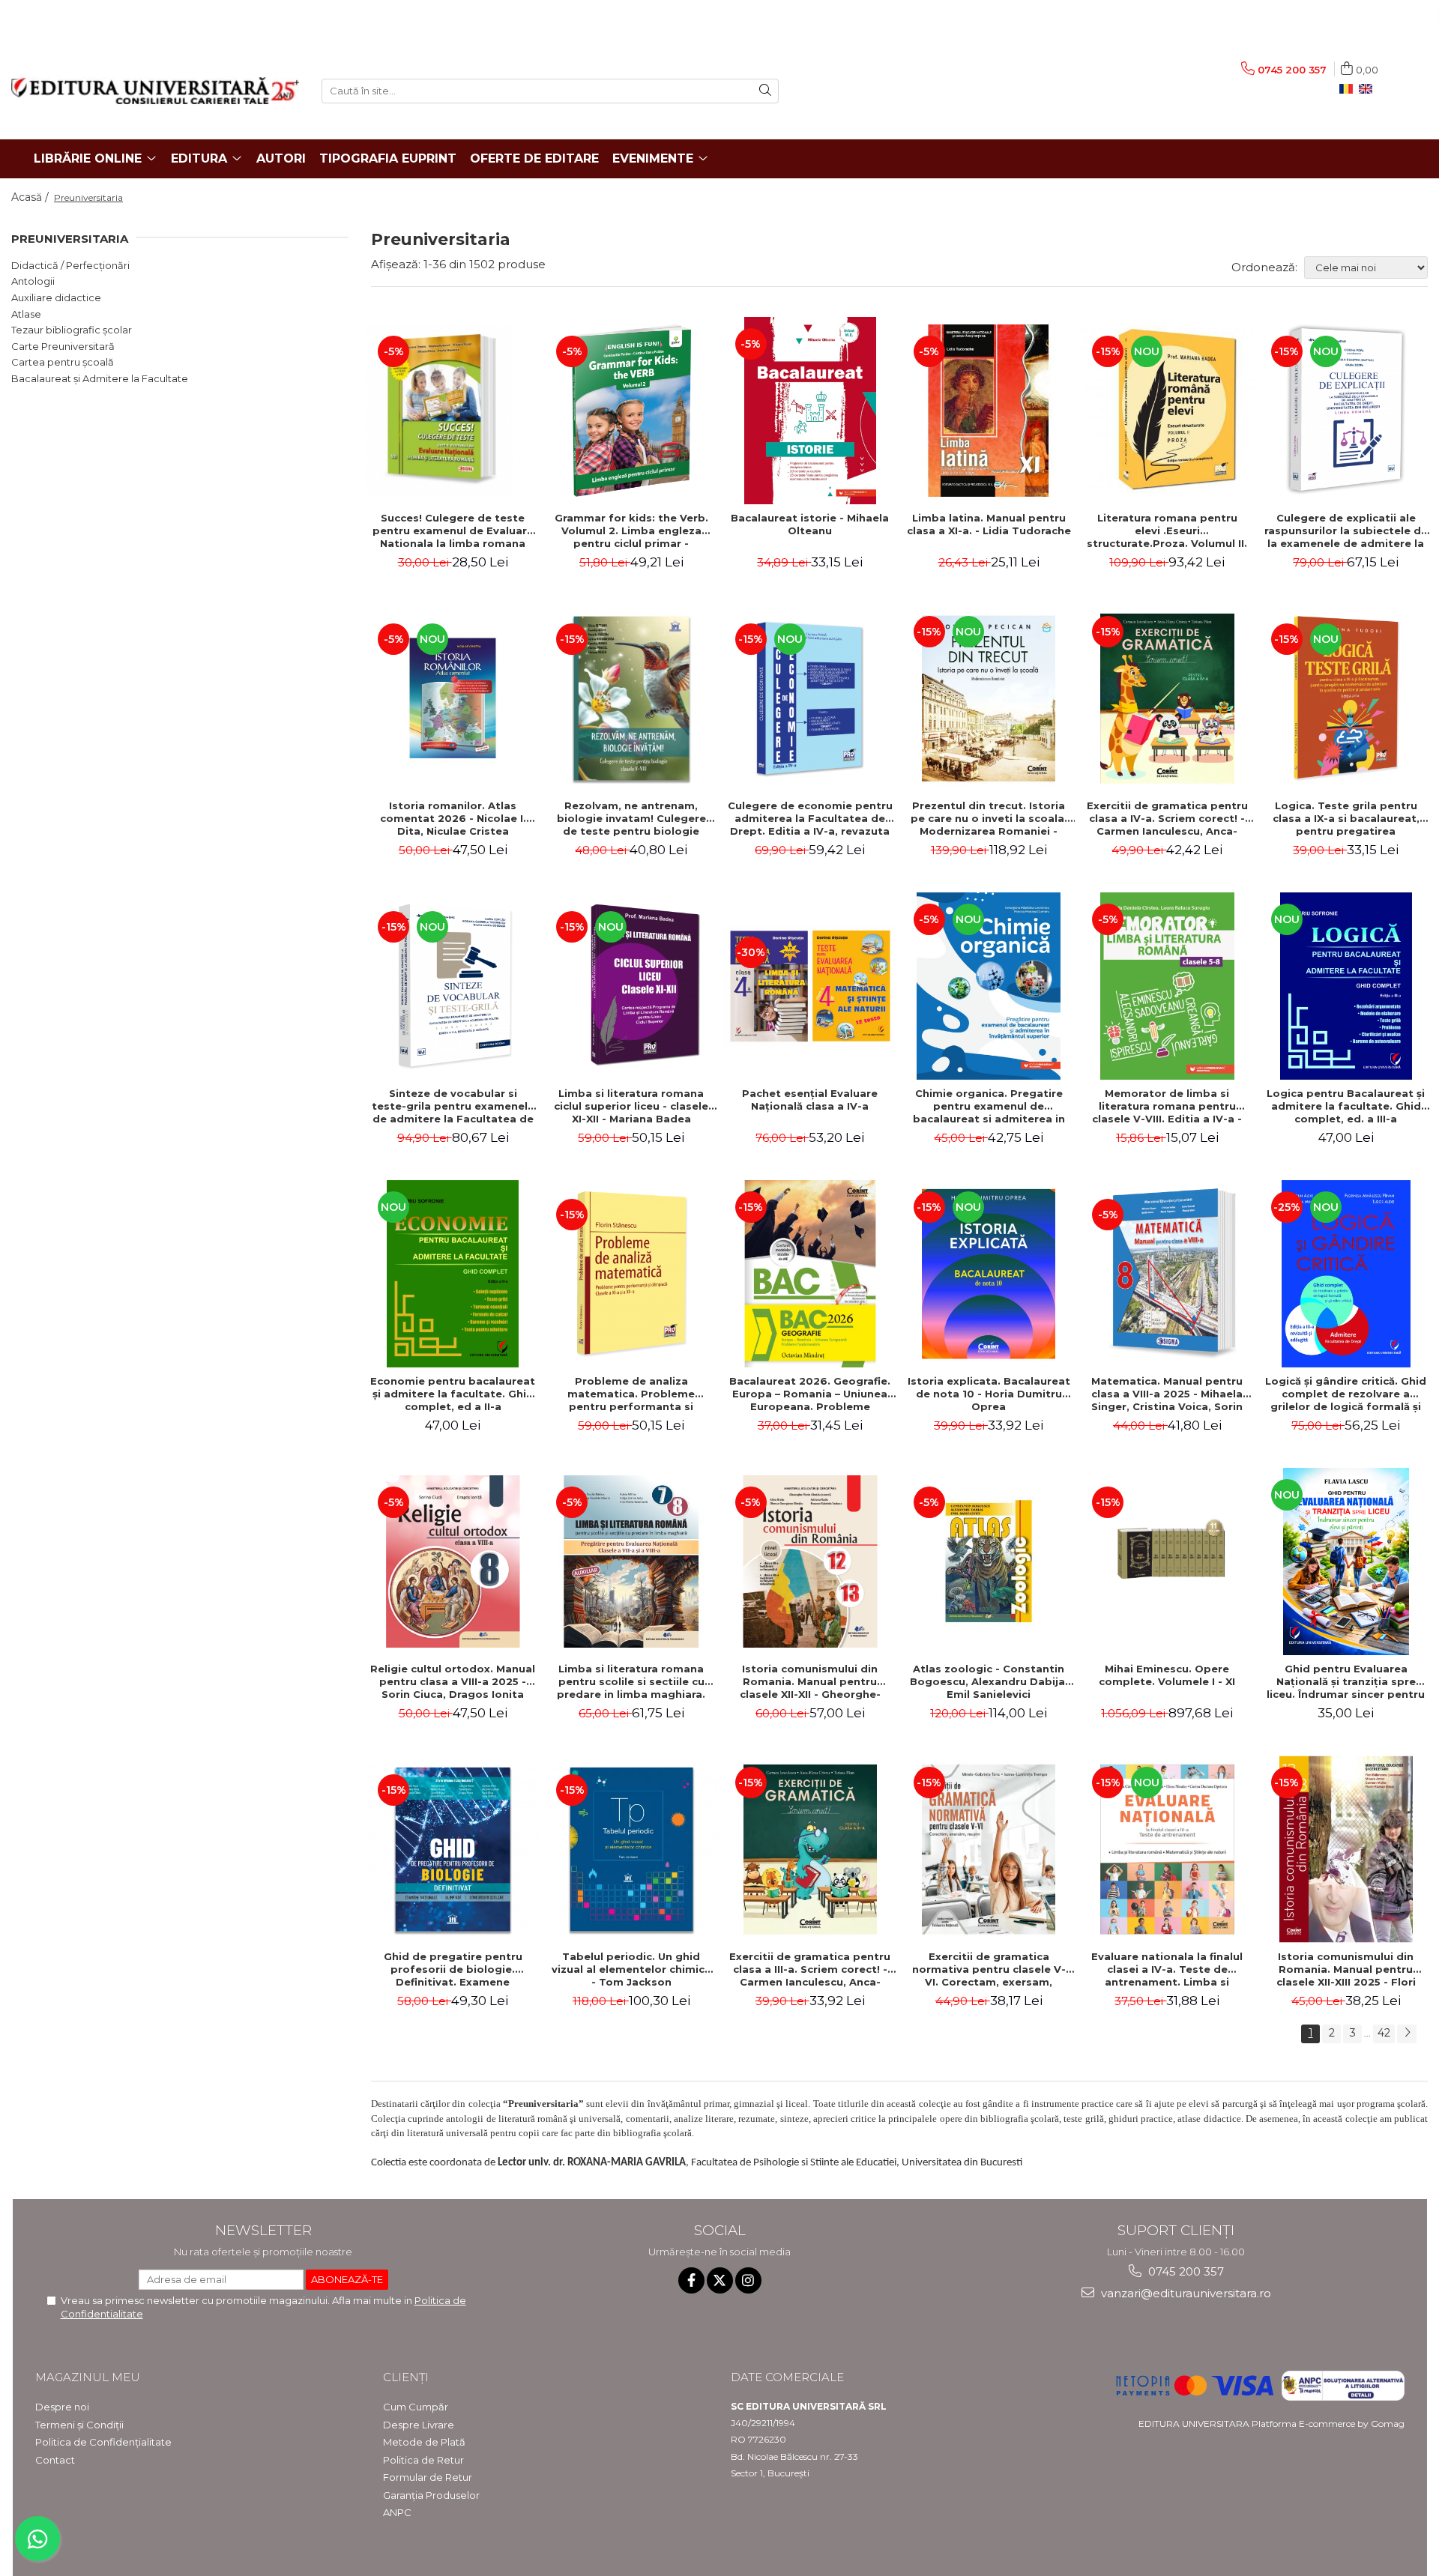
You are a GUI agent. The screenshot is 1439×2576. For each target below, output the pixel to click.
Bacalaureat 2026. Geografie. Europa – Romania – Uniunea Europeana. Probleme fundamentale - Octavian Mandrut (810, 1394)
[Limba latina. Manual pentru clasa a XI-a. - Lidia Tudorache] (989, 411)
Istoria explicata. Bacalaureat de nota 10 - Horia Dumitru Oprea (989, 1394)
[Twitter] (720, 2280)
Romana (1349, 89)
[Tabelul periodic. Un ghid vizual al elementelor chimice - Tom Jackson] (631, 1849)
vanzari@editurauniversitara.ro (1185, 2293)
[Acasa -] (155, 91)
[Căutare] (765, 91)
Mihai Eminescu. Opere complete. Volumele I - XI (1167, 1675)
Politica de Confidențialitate (103, 2442)
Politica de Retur (423, 2460)
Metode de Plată (424, 2442)
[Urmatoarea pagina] (1407, 2034)
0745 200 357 (1185, 2271)
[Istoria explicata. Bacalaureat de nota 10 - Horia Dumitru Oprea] (989, 1274)
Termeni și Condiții (79, 2425)
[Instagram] (748, 2280)
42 (1384, 2033)
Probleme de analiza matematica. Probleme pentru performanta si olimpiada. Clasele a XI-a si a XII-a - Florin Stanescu (631, 1394)
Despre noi (62, 2407)
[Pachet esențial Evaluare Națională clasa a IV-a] (810, 986)
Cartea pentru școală (63, 362)
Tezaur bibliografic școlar (72, 330)
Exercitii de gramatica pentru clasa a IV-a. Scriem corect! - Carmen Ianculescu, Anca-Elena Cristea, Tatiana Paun (1167, 818)
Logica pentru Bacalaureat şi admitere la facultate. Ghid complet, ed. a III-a (1346, 1106)
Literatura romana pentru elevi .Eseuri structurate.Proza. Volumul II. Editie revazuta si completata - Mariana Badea (1167, 530)
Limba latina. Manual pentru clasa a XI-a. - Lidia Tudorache (989, 524)
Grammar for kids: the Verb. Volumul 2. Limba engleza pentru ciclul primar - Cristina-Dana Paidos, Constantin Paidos (631, 530)
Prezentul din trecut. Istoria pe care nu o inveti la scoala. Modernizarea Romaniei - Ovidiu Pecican (989, 818)
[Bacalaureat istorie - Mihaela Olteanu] (810, 411)
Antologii (33, 281)
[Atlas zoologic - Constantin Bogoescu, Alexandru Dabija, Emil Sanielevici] (989, 1561)
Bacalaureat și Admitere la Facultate (100, 378)
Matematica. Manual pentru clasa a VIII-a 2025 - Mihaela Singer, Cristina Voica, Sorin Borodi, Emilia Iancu (1167, 1394)
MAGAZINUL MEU (88, 2377)
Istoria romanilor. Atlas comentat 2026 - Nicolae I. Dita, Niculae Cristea (453, 818)
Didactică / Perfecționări (70, 265)
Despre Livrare (419, 2425)
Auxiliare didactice (56, 297)
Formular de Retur (428, 2477)
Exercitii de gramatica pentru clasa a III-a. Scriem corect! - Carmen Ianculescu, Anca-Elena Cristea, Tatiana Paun (810, 1969)
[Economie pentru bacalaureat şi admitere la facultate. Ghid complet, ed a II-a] (453, 1274)
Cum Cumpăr (416, 2407)
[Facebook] (691, 2280)
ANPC (397, 2512)
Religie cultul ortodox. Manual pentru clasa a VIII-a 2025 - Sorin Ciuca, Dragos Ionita (453, 1681)
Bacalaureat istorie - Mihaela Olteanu (810, 524)
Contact (55, 2460)
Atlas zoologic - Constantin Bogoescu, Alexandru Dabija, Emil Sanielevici (989, 1681)
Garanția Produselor (431, 2495)
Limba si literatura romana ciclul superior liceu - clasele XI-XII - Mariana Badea (631, 1106)
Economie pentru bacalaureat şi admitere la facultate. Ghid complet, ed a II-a (453, 1394)
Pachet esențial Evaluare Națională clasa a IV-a (810, 1100)
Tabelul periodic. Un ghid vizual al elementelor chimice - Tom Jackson (631, 1969)
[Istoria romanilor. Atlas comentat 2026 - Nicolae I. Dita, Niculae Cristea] (453, 698)
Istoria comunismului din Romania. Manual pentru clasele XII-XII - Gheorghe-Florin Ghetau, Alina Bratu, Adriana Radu (810, 1681)
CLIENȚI (406, 2377)
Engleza (1369, 89)
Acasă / (31, 197)
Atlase (26, 314)
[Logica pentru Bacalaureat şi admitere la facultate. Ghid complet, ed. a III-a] (1346, 986)
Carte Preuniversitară (63, 346)
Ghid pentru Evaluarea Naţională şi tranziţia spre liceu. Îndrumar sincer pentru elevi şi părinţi (1346, 1681)
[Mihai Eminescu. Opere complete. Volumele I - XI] (1167, 1561)
